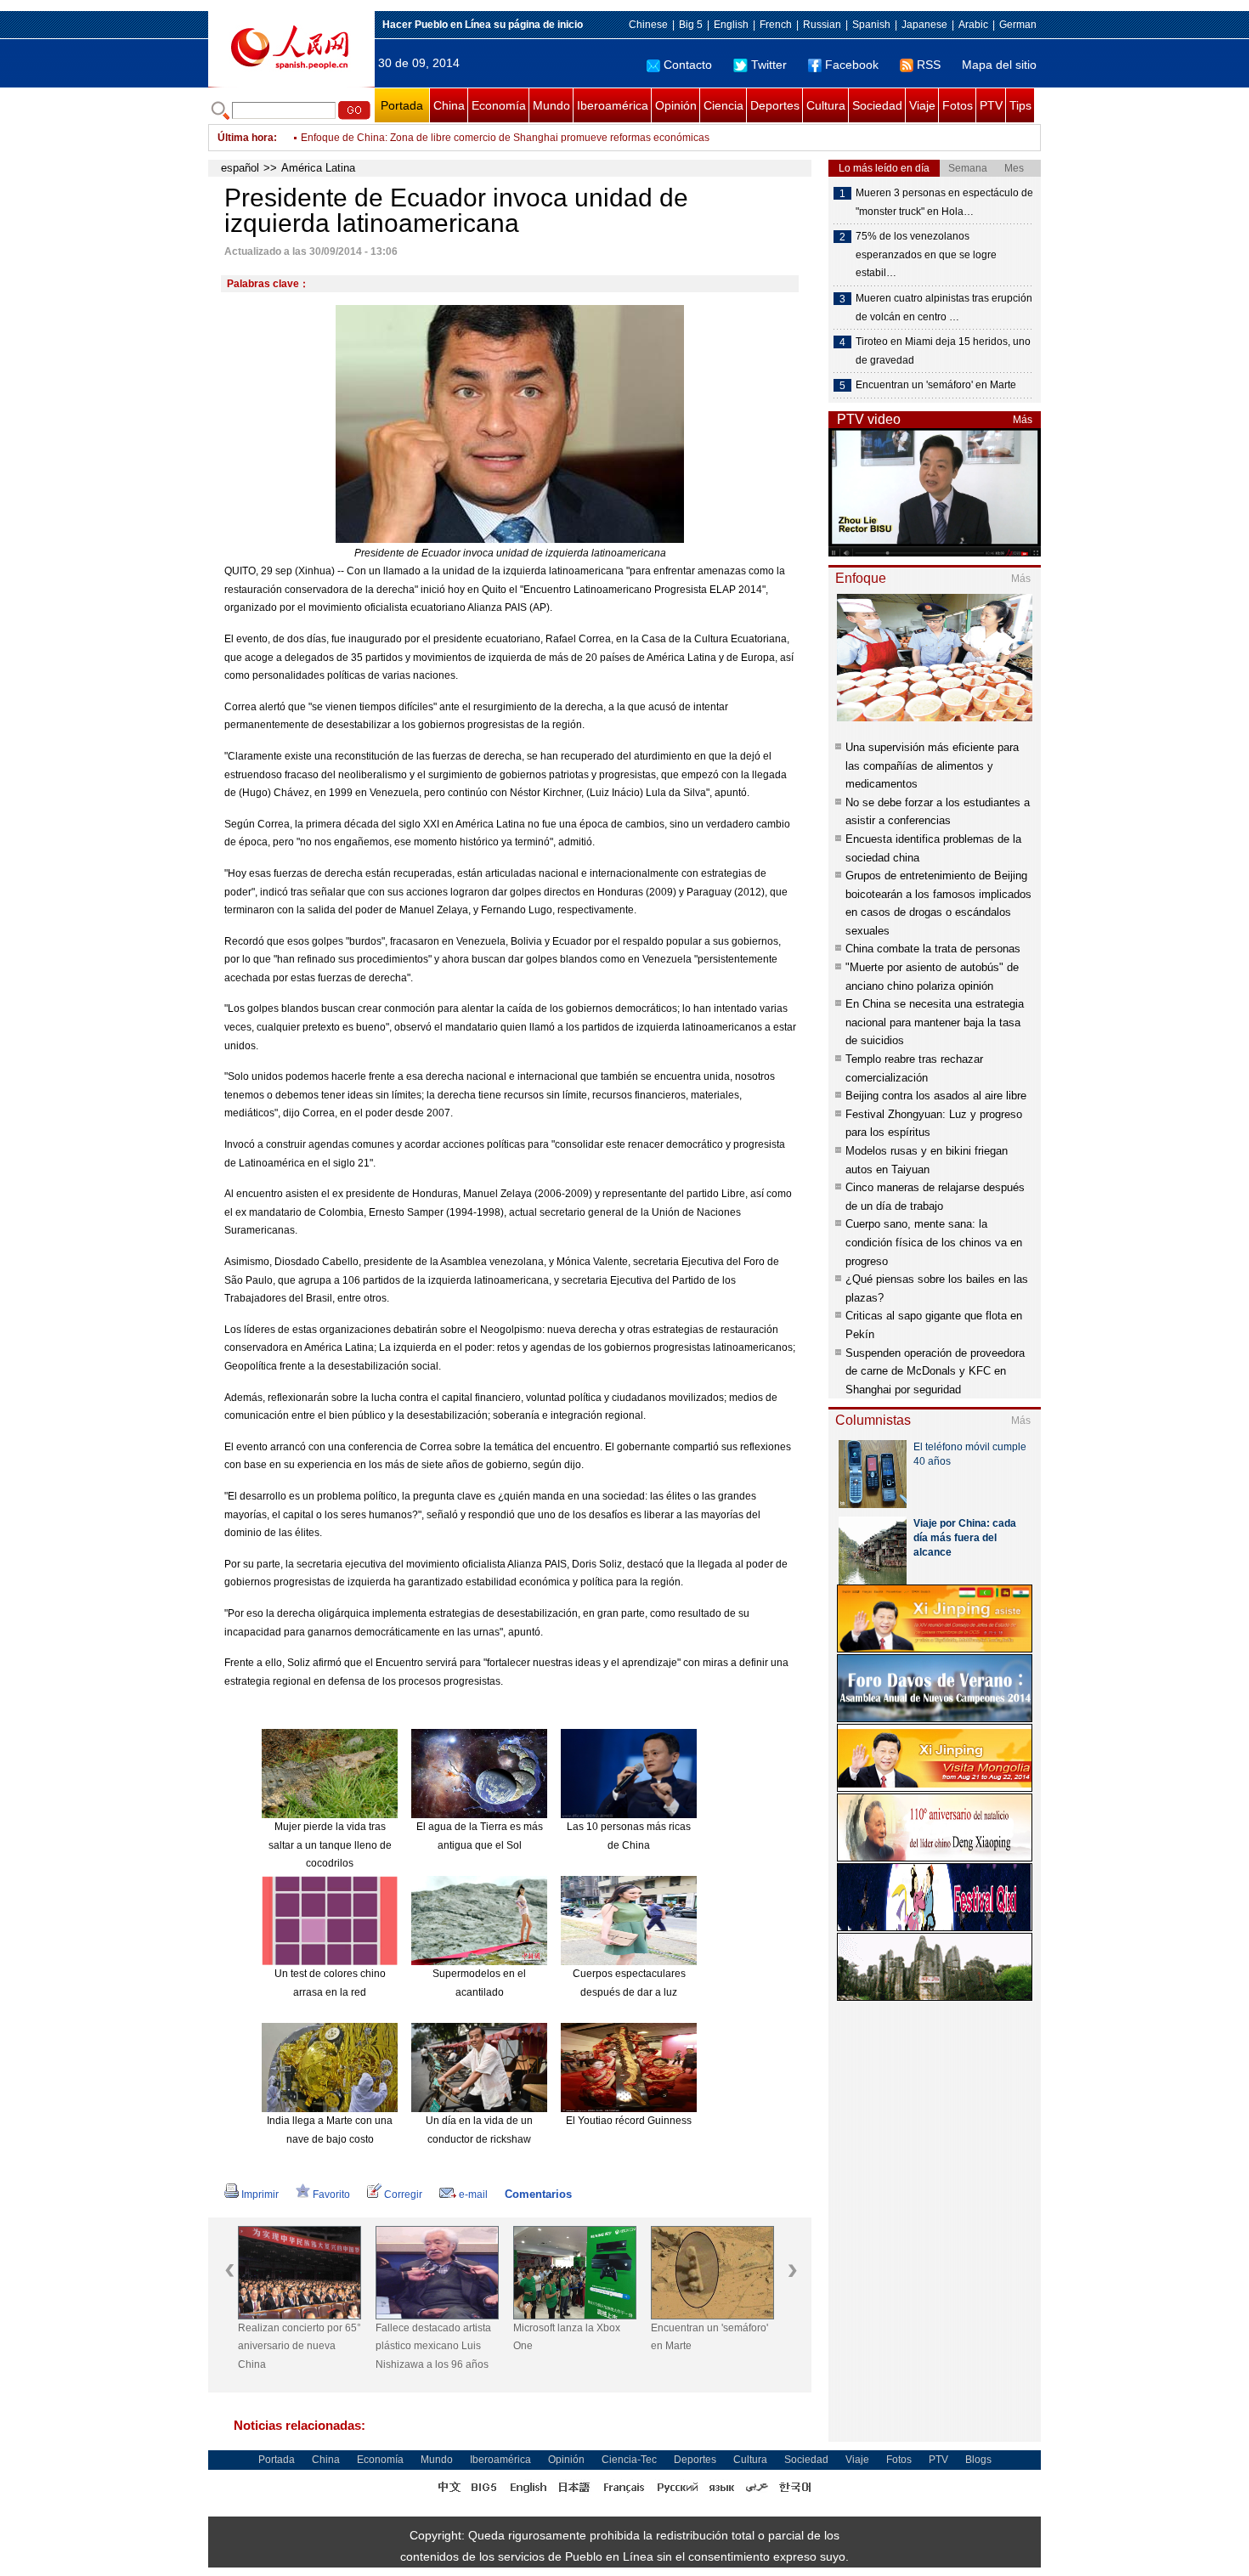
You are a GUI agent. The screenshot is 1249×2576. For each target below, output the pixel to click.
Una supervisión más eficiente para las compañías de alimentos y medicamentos (932, 765)
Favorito (331, 2195)
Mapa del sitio (999, 65)
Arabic (973, 25)
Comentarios (538, 2194)
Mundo (551, 105)
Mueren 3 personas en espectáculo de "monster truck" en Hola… (944, 202)
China (449, 105)
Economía (499, 105)
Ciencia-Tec (629, 2460)
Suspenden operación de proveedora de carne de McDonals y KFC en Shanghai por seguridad (935, 1371)
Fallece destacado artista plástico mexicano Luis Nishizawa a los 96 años (433, 2346)
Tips (1020, 105)
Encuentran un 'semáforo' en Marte (709, 2337)
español (240, 168)
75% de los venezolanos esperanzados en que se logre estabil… (926, 254)
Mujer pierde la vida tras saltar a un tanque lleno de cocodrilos (330, 1845)
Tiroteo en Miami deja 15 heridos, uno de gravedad (943, 351)
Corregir (403, 2195)
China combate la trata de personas (933, 949)
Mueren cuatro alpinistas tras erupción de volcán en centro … (944, 308)
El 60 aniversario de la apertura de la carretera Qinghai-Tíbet (441, 138)
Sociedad (877, 105)
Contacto (688, 65)
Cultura (826, 105)
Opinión (676, 105)
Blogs (978, 2460)
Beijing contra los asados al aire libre (936, 1096)
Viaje (922, 105)
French (776, 25)
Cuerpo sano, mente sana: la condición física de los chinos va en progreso (934, 1242)
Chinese (648, 25)
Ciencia (723, 105)
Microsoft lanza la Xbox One (567, 2337)
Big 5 (691, 25)
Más (1023, 420)
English (731, 25)
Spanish (871, 25)
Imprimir (260, 2195)
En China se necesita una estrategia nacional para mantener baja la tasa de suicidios (935, 1022)
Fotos (958, 105)
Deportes (775, 105)
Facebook (852, 65)
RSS (929, 65)
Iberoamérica (613, 105)
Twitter (769, 65)
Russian (822, 25)
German (1018, 25)
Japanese (924, 25)
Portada (402, 105)
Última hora (246, 138)
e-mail (473, 2195)
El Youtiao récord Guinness (629, 2121)
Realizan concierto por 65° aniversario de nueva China (300, 2346)
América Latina (318, 168)
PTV (991, 105)
